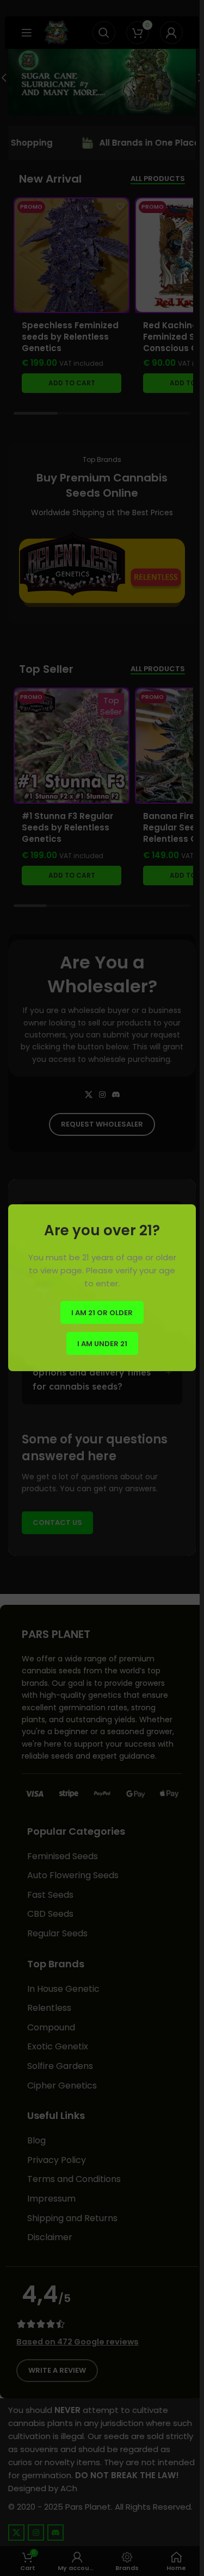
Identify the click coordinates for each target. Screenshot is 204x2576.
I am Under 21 (102, 1344)
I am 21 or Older (102, 1313)
